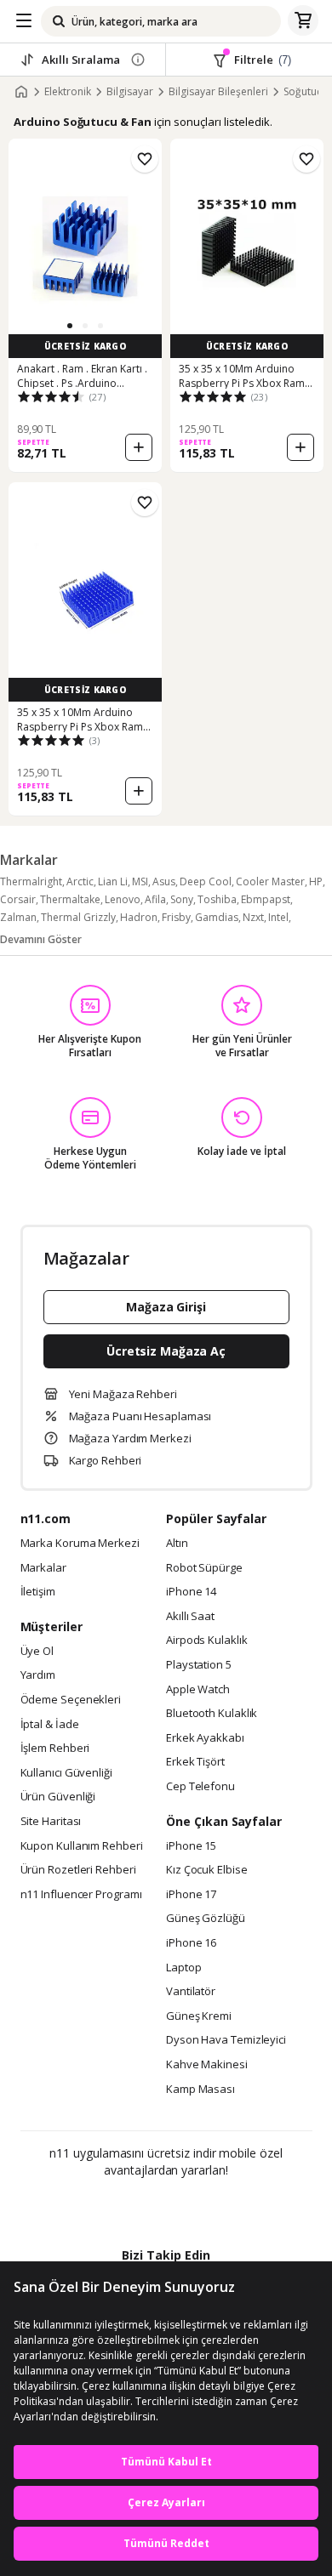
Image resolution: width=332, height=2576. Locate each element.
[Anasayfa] (21, 92)
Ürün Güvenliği (58, 1797)
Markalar (43, 1568)
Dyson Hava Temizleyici (226, 2040)
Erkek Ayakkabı (205, 1738)
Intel (278, 917)
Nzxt (253, 917)
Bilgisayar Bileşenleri (218, 92)
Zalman (18, 917)
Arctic (80, 881)
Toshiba (217, 899)
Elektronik (68, 92)
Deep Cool (206, 881)
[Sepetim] (303, 21)
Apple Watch (198, 1690)
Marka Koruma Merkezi (80, 1544)
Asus (164, 881)
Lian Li (113, 881)
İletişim (38, 1592)
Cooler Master (270, 881)
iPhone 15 (191, 1846)
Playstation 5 (199, 1665)
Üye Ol (37, 1652)
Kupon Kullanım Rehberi (82, 1846)
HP (316, 881)
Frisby (176, 917)
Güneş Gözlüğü (206, 1919)
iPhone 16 (191, 1943)
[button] (70, 326)
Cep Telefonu (200, 1787)
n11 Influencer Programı (81, 1895)
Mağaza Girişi (166, 1307)
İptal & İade (50, 1725)
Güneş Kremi (199, 2016)
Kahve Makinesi (207, 2065)
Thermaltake (70, 899)
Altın (177, 1544)
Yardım (38, 1675)
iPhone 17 (191, 1895)
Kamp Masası (200, 2090)
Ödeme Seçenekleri (71, 1700)
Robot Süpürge (204, 1568)
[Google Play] (114, 2207)
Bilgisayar (130, 92)
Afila (155, 899)
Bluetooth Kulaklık (212, 1714)
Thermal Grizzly (78, 917)
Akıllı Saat (190, 1617)
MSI (140, 881)
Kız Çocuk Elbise (207, 1870)
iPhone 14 (191, 1592)
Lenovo (123, 899)
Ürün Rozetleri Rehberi (78, 1870)
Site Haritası (51, 1822)
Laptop (183, 1968)
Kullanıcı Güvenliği (66, 1773)
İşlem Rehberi (55, 1749)
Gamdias (217, 917)
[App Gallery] (212, 2207)
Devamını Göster (41, 939)
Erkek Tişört (195, 1762)
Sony (182, 899)
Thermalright (31, 881)
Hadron (139, 917)
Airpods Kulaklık (207, 1641)
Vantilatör (191, 1992)
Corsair (18, 899)
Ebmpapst (266, 899)
